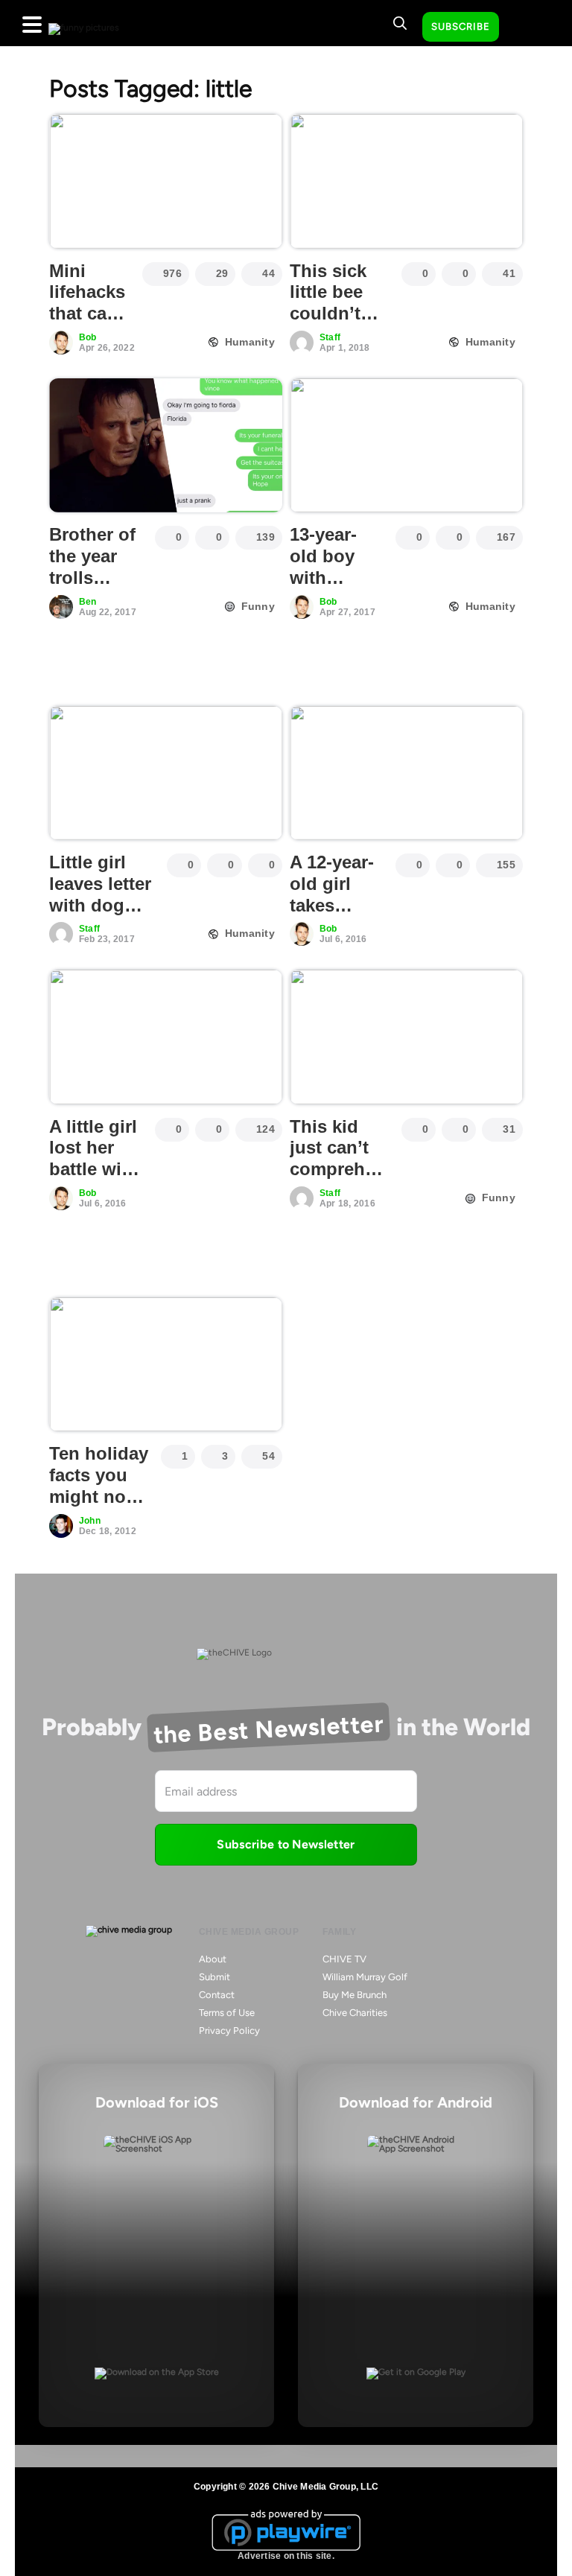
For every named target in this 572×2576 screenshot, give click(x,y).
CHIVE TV (344, 1959)
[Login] (524, 28)
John (90, 1521)
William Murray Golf (365, 1977)
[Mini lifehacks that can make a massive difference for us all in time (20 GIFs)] (166, 181)
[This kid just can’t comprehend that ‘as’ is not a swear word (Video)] (406, 1037)
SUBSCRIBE (461, 26)
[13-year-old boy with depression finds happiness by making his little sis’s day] (406, 445)
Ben (88, 602)
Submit (214, 1977)
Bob (88, 337)
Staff (330, 337)
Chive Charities (355, 2013)
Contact (217, 1995)
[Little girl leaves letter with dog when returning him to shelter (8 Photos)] (166, 773)
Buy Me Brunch (355, 1995)
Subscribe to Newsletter (286, 1844)
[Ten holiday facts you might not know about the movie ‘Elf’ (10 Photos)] (166, 1364)
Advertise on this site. (286, 2556)
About (213, 1959)
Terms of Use (227, 2013)
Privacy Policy (229, 2030)
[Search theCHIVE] (400, 23)
